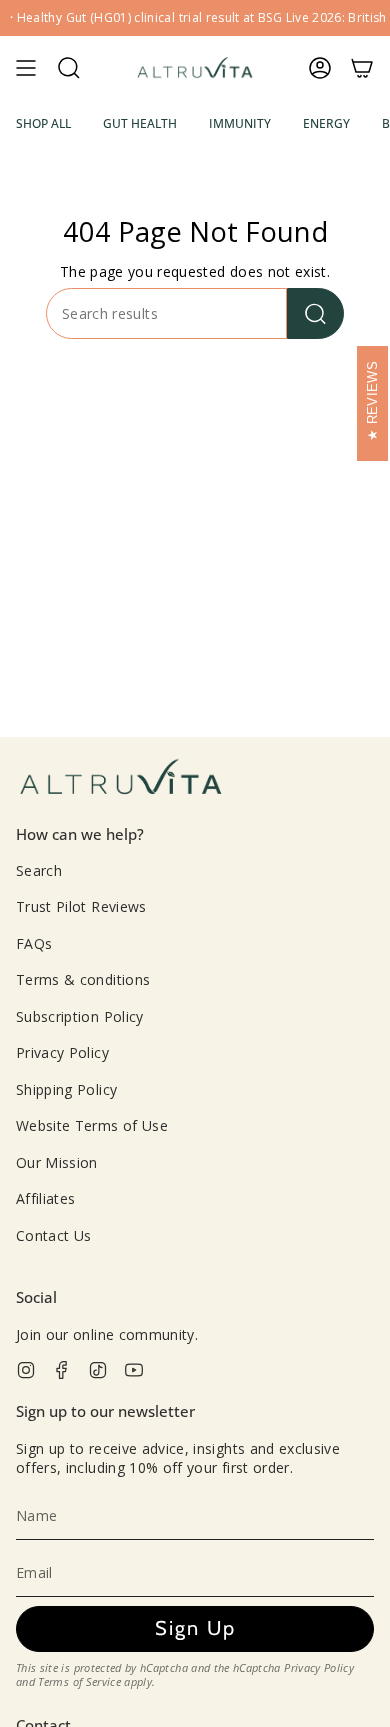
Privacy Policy (62, 1052)
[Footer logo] (121, 778)
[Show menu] (26, 68)
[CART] (362, 68)
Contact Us (54, 1235)
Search (39, 870)
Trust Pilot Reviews (81, 906)
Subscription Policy (80, 1016)
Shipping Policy (66, 1089)
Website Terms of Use (92, 1125)
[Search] (315, 313)
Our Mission (57, 1162)
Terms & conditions (83, 979)
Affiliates (46, 1198)
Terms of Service (79, 1682)
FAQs (34, 943)
